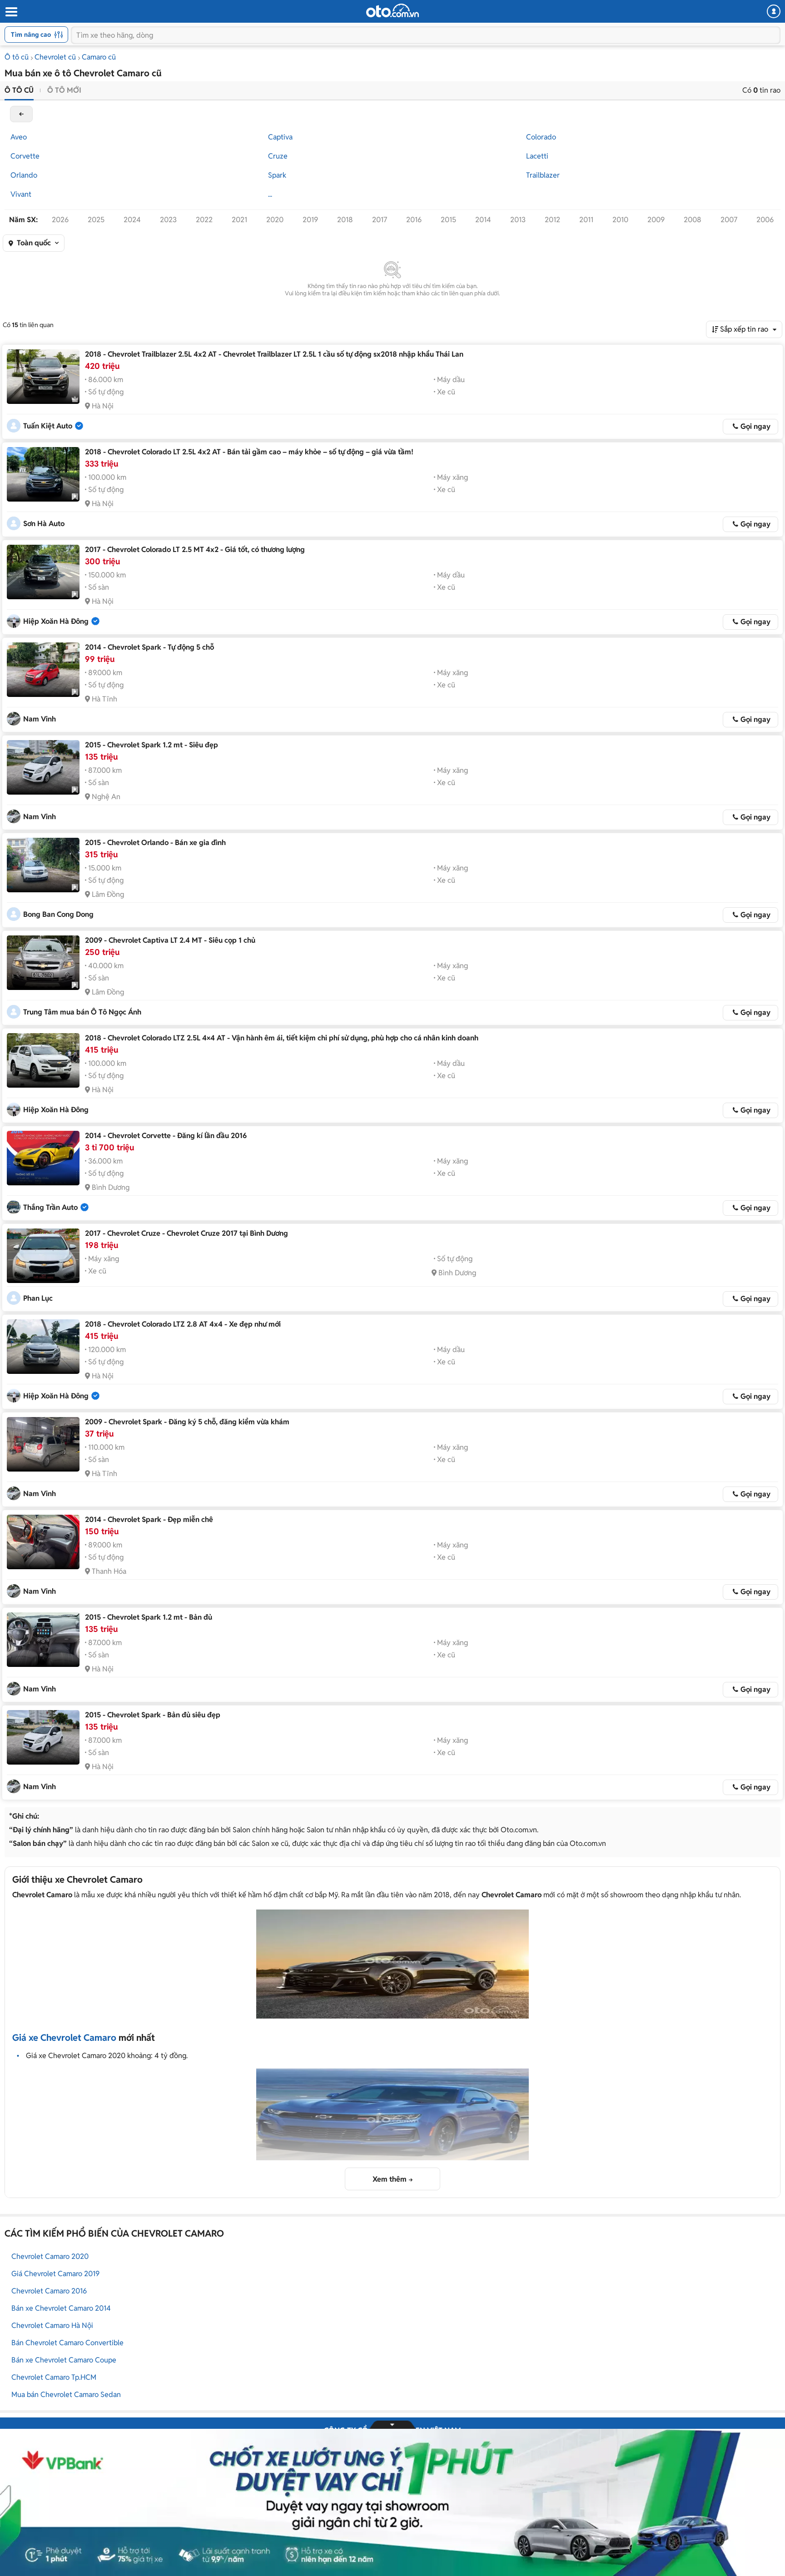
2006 (765, 220)
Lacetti (537, 156)
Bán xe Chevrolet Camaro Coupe (64, 2360)
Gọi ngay (755, 426)
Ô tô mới (64, 90)
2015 (448, 220)
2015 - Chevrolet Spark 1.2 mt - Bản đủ (149, 1617)
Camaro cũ (99, 57)
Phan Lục (38, 1298)
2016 (414, 220)
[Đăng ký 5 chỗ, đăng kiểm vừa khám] (43, 1444)
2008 (693, 220)
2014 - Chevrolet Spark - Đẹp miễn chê (149, 1519)
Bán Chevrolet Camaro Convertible (67, 2343)
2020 (275, 220)
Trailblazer (543, 175)
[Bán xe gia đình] (43, 865)
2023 (168, 220)
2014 (483, 220)
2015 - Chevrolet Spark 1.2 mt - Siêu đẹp (152, 745)
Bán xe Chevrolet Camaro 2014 (61, 2308)
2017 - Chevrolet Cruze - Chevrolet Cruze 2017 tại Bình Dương (186, 1233)
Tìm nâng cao (31, 35)
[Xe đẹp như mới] (43, 1347)
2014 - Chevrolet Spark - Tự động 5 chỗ (149, 647)
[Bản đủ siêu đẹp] (43, 1737)
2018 (345, 220)
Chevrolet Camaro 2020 (50, 2256)
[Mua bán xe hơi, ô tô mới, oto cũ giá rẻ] (392, 10)
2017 (380, 220)
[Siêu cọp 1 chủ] (43, 963)
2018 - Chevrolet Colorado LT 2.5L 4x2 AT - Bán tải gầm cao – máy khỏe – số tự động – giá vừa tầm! (249, 452)
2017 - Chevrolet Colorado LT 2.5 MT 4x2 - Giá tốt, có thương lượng (195, 550)
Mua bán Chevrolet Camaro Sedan (66, 2394)
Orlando (24, 175)
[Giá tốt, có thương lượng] (43, 572)
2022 (204, 220)
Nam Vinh (40, 719)
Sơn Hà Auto (44, 524)
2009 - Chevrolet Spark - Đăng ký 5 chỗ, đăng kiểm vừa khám (187, 1422)
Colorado (541, 137)
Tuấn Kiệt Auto (48, 426)
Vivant (21, 194)
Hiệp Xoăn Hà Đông (56, 621)
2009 (656, 220)
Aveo (19, 137)
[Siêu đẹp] (43, 767)
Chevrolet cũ (55, 57)
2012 (552, 220)
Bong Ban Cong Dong (58, 914)
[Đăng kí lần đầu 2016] (43, 1158)
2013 (518, 220)
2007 (729, 220)
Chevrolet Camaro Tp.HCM (54, 2377)
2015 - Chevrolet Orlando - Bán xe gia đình (155, 843)
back (21, 114)
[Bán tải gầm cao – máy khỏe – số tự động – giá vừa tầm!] (43, 474)
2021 (239, 220)
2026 (60, 220)
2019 (310, 220)
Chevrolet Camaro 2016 (49, 2291)
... (270, 194)
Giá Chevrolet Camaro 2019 (55, 2274)
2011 (586, 220)
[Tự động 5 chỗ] (43, 670)
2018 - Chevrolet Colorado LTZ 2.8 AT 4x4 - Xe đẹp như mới (183, 1324)
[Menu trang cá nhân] (774, 11)
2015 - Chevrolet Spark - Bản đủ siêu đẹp (153, 1715)
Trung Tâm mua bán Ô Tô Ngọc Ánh (82, 1012)
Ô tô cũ (17, 57)
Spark (277, 175)
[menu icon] (11, 12)
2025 (96, 220)
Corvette (25, 156)
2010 (620, 220)
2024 (132, 220)
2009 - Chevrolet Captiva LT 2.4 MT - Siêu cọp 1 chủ (170, 940)
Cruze (278, 156)
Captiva (280, 137)
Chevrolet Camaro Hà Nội (52, 2325)
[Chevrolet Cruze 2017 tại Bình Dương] (43, 1256)
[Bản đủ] (43, 1640)
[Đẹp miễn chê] (43, 1542)
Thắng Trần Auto (50, 1207)
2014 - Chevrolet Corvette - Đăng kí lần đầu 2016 (166, 1136)
